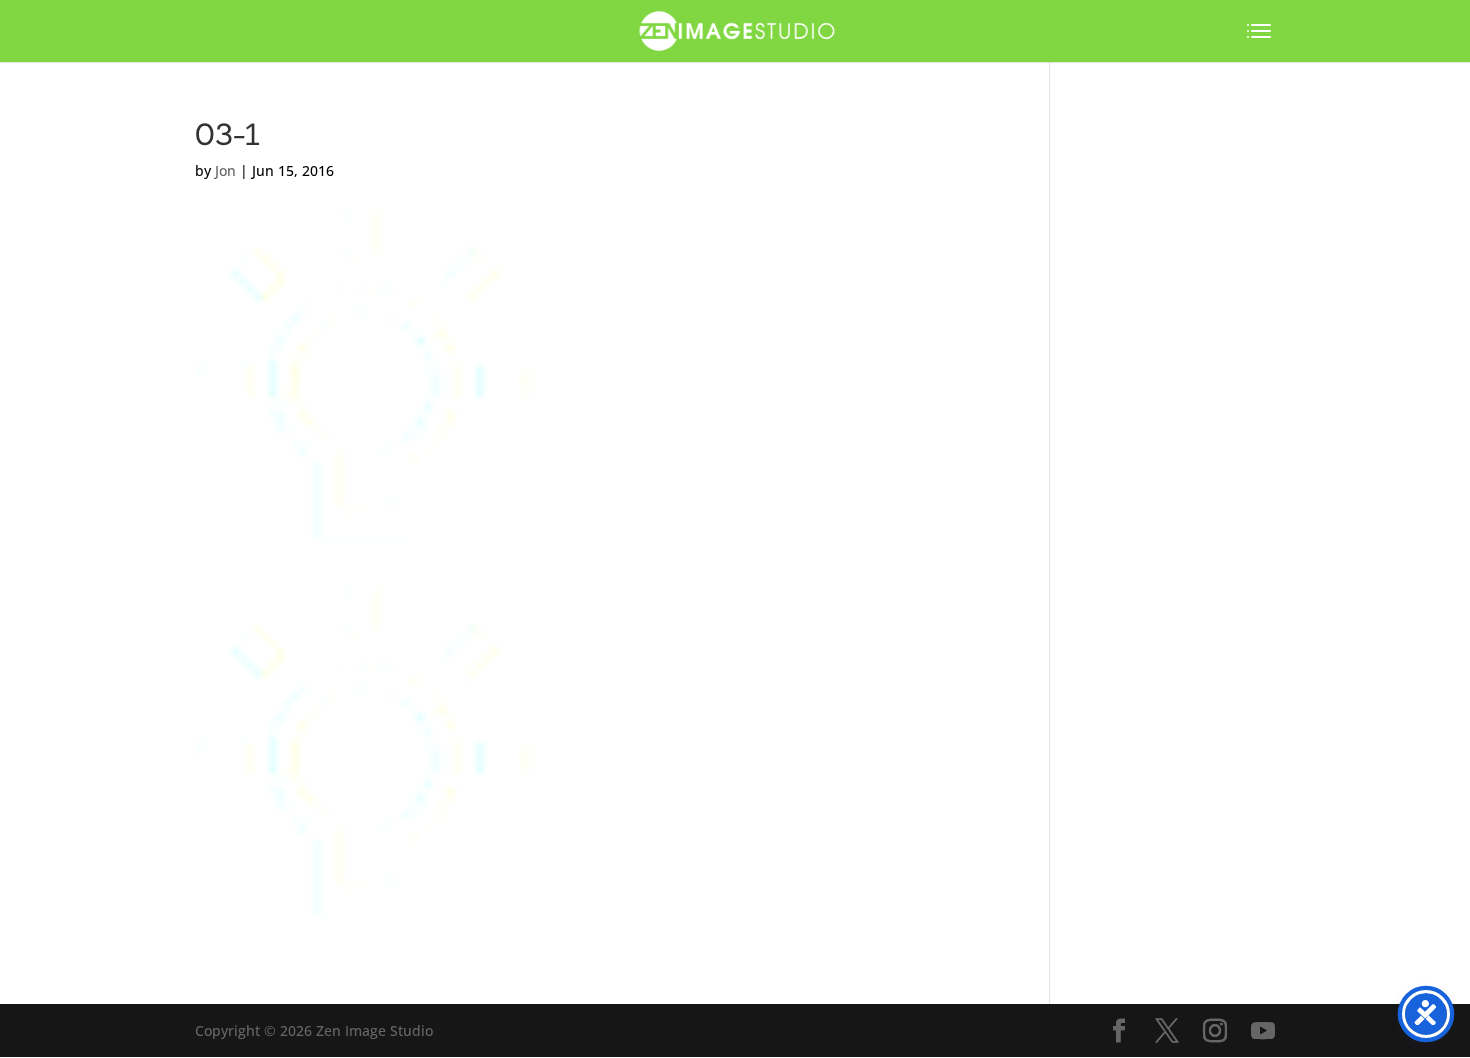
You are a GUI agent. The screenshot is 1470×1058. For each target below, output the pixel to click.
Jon (225, 170)
